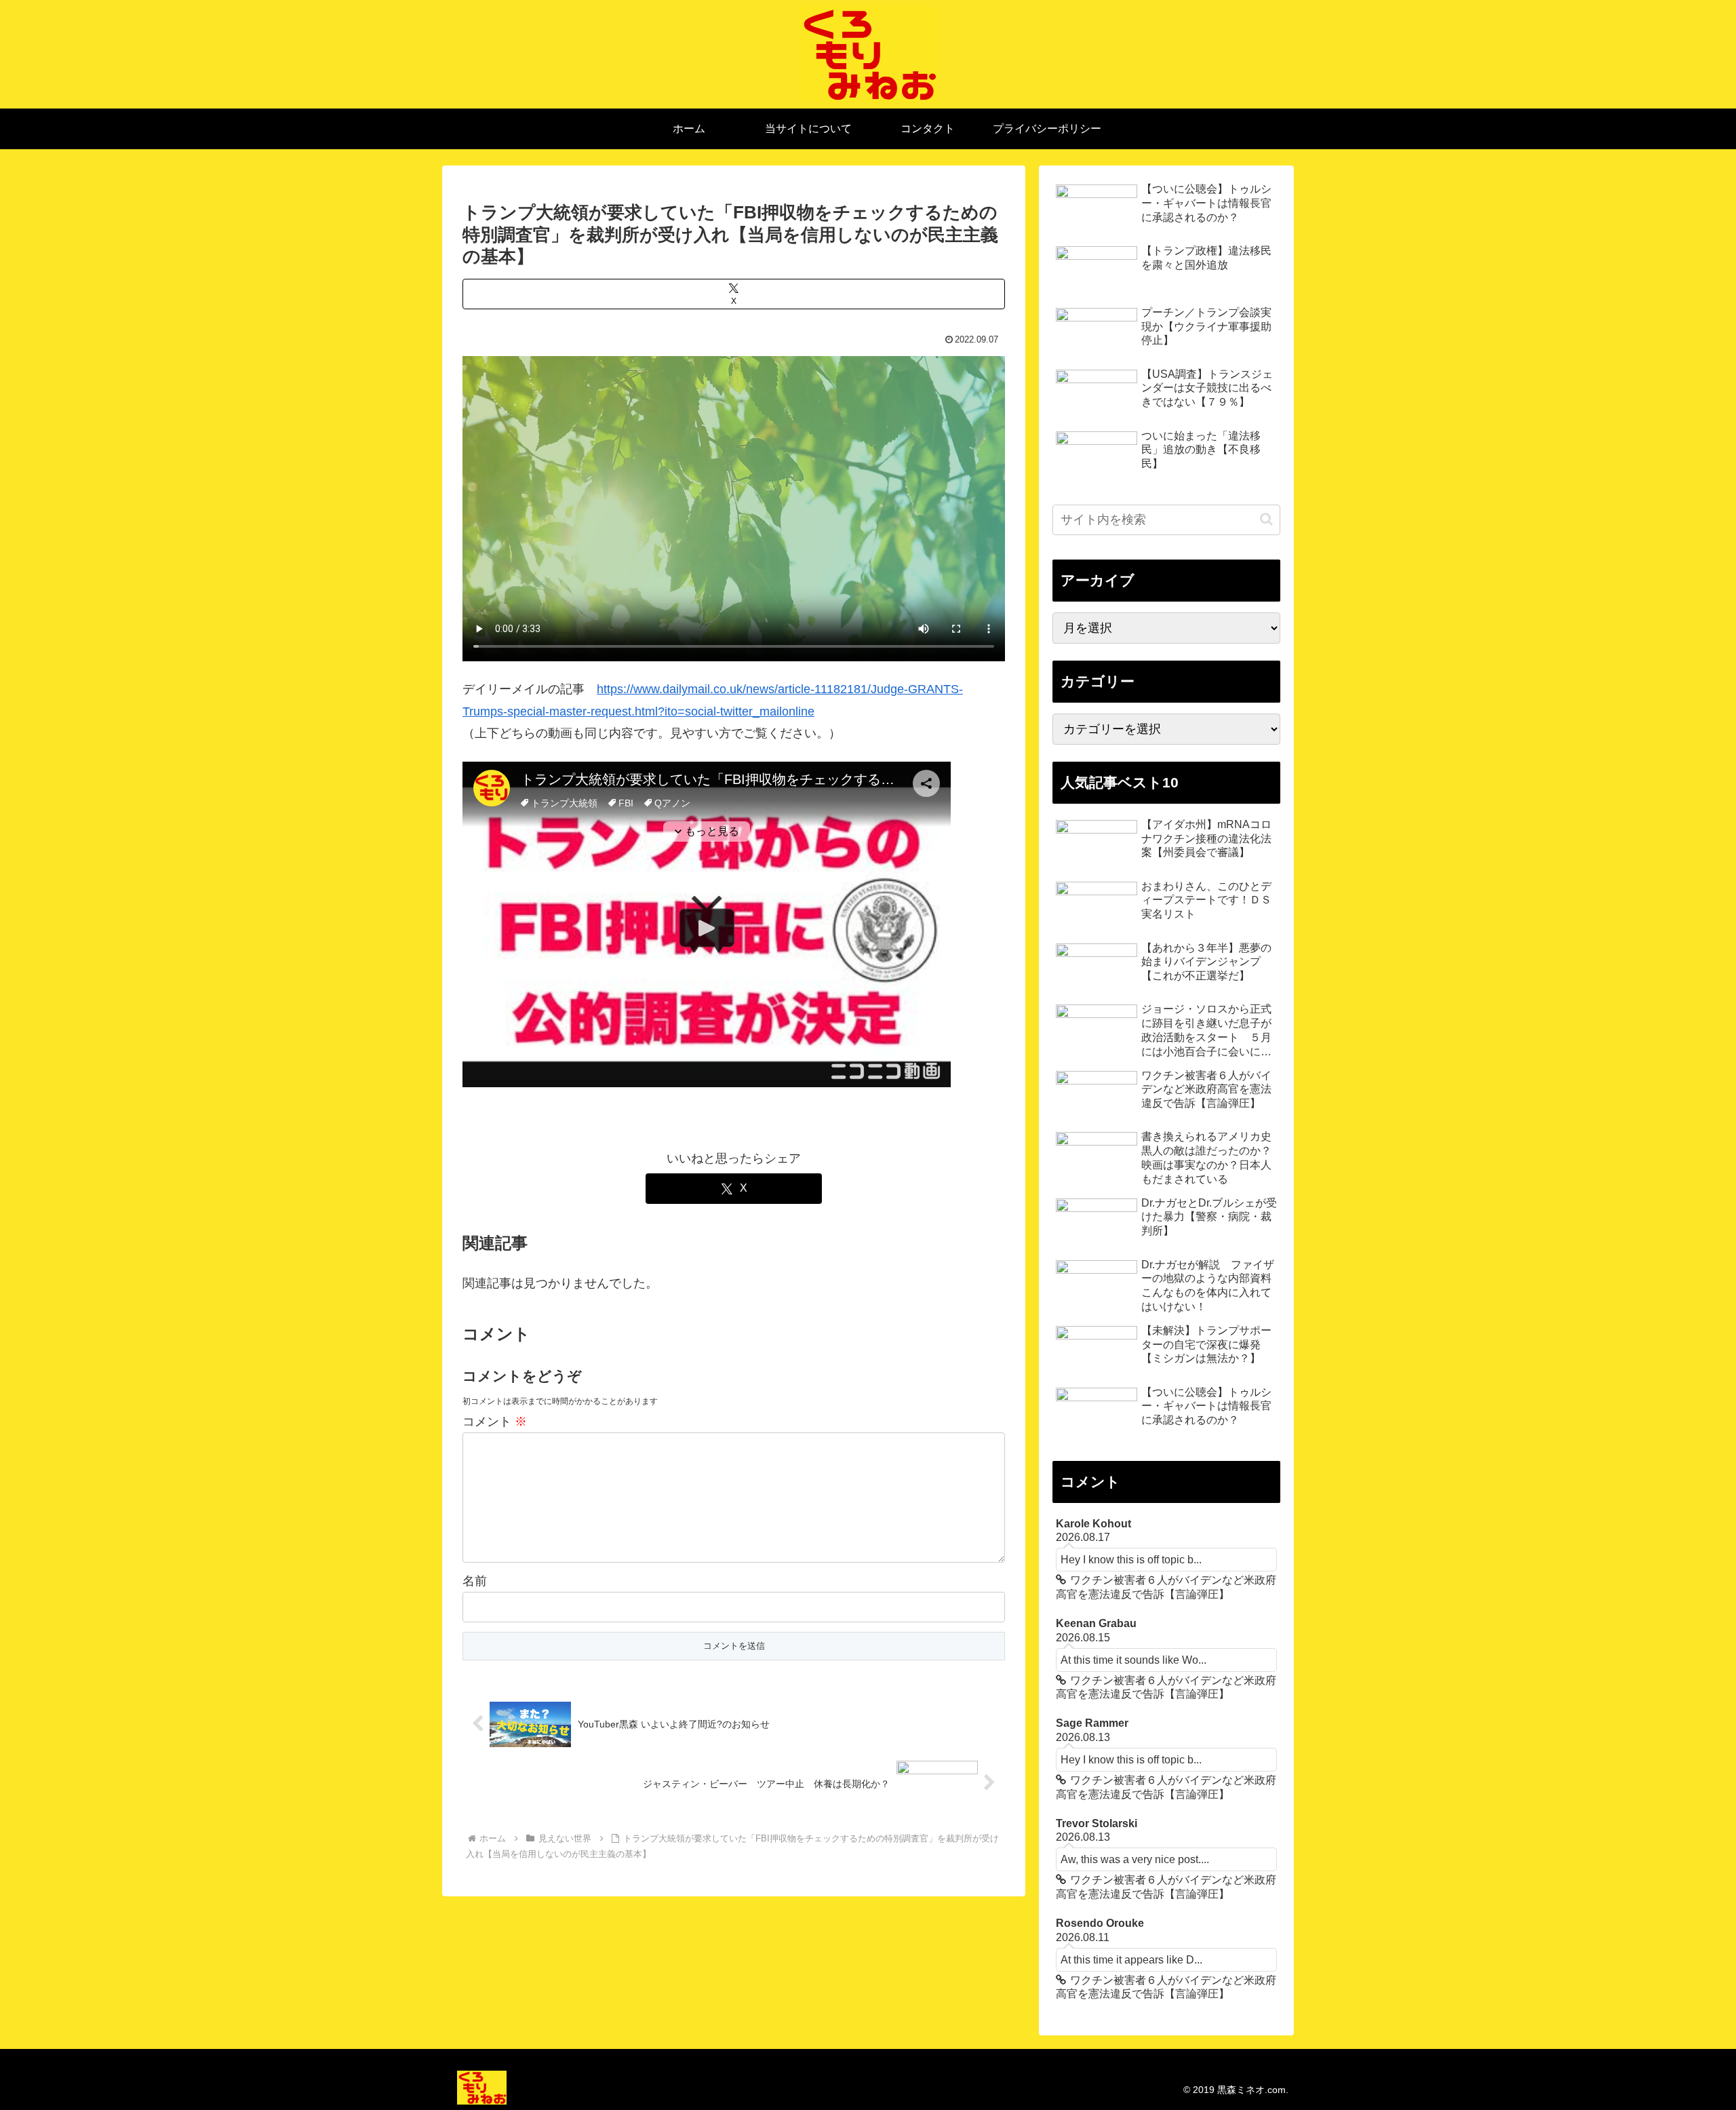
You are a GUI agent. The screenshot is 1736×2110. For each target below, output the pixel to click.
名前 (475, 1581)
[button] (1266, 519)
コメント (495, 1422)
